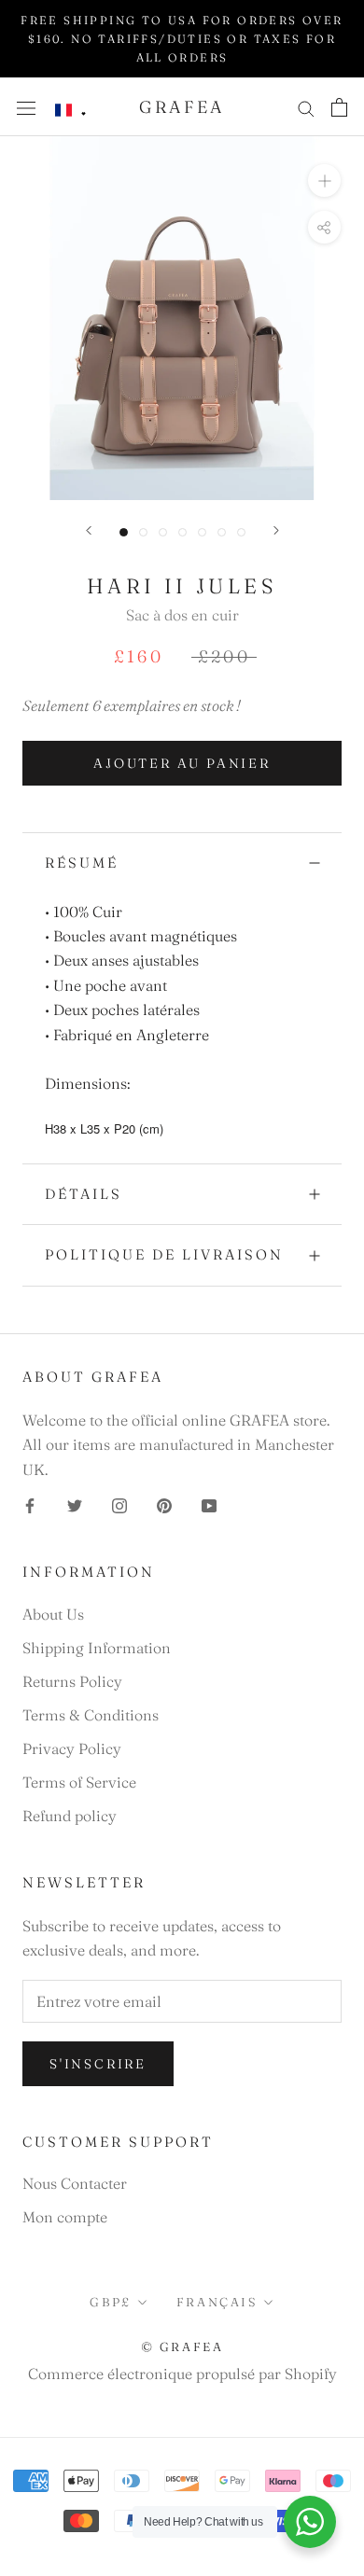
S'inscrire (98, 2064)
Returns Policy (72, 1681)
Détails (84, 1194)
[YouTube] (209, 1504)
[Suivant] (276, 530)
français (217, 2302)
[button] (71, 111)
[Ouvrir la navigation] (26, 107)
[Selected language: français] (71, 111)
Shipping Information (97, 1648)
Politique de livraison (164, 1254)
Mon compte (65, 2217)
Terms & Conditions (91, 1715)
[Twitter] (75, 1504)
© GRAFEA (182, 2346)
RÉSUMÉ (82, 863)
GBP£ (110, 2302)
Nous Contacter (75, 2183)
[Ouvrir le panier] (339, 107)
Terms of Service (79, 1782)
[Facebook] (30, 1504)
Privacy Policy (72, 1748)
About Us (53, 1614)
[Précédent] (89, 530)
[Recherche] (306, 107)
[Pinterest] (164, 1504)
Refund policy (70, 1816)
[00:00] (182, 318)
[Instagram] (119, 1504)
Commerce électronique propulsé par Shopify (182, 2374)
